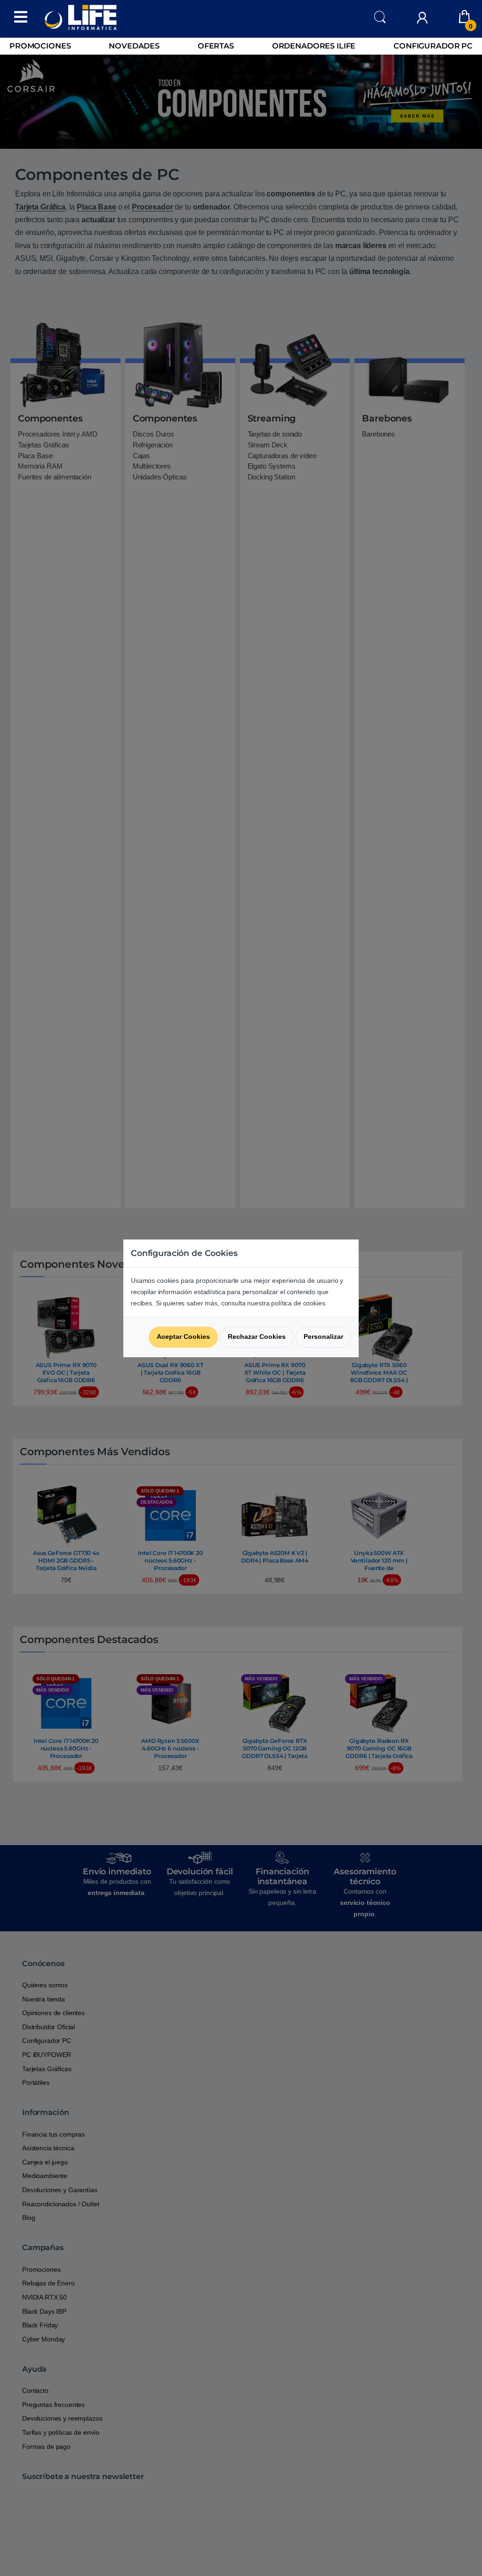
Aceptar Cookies (183, 1337)
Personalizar (323, 1337)
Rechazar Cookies (257, 1337)
